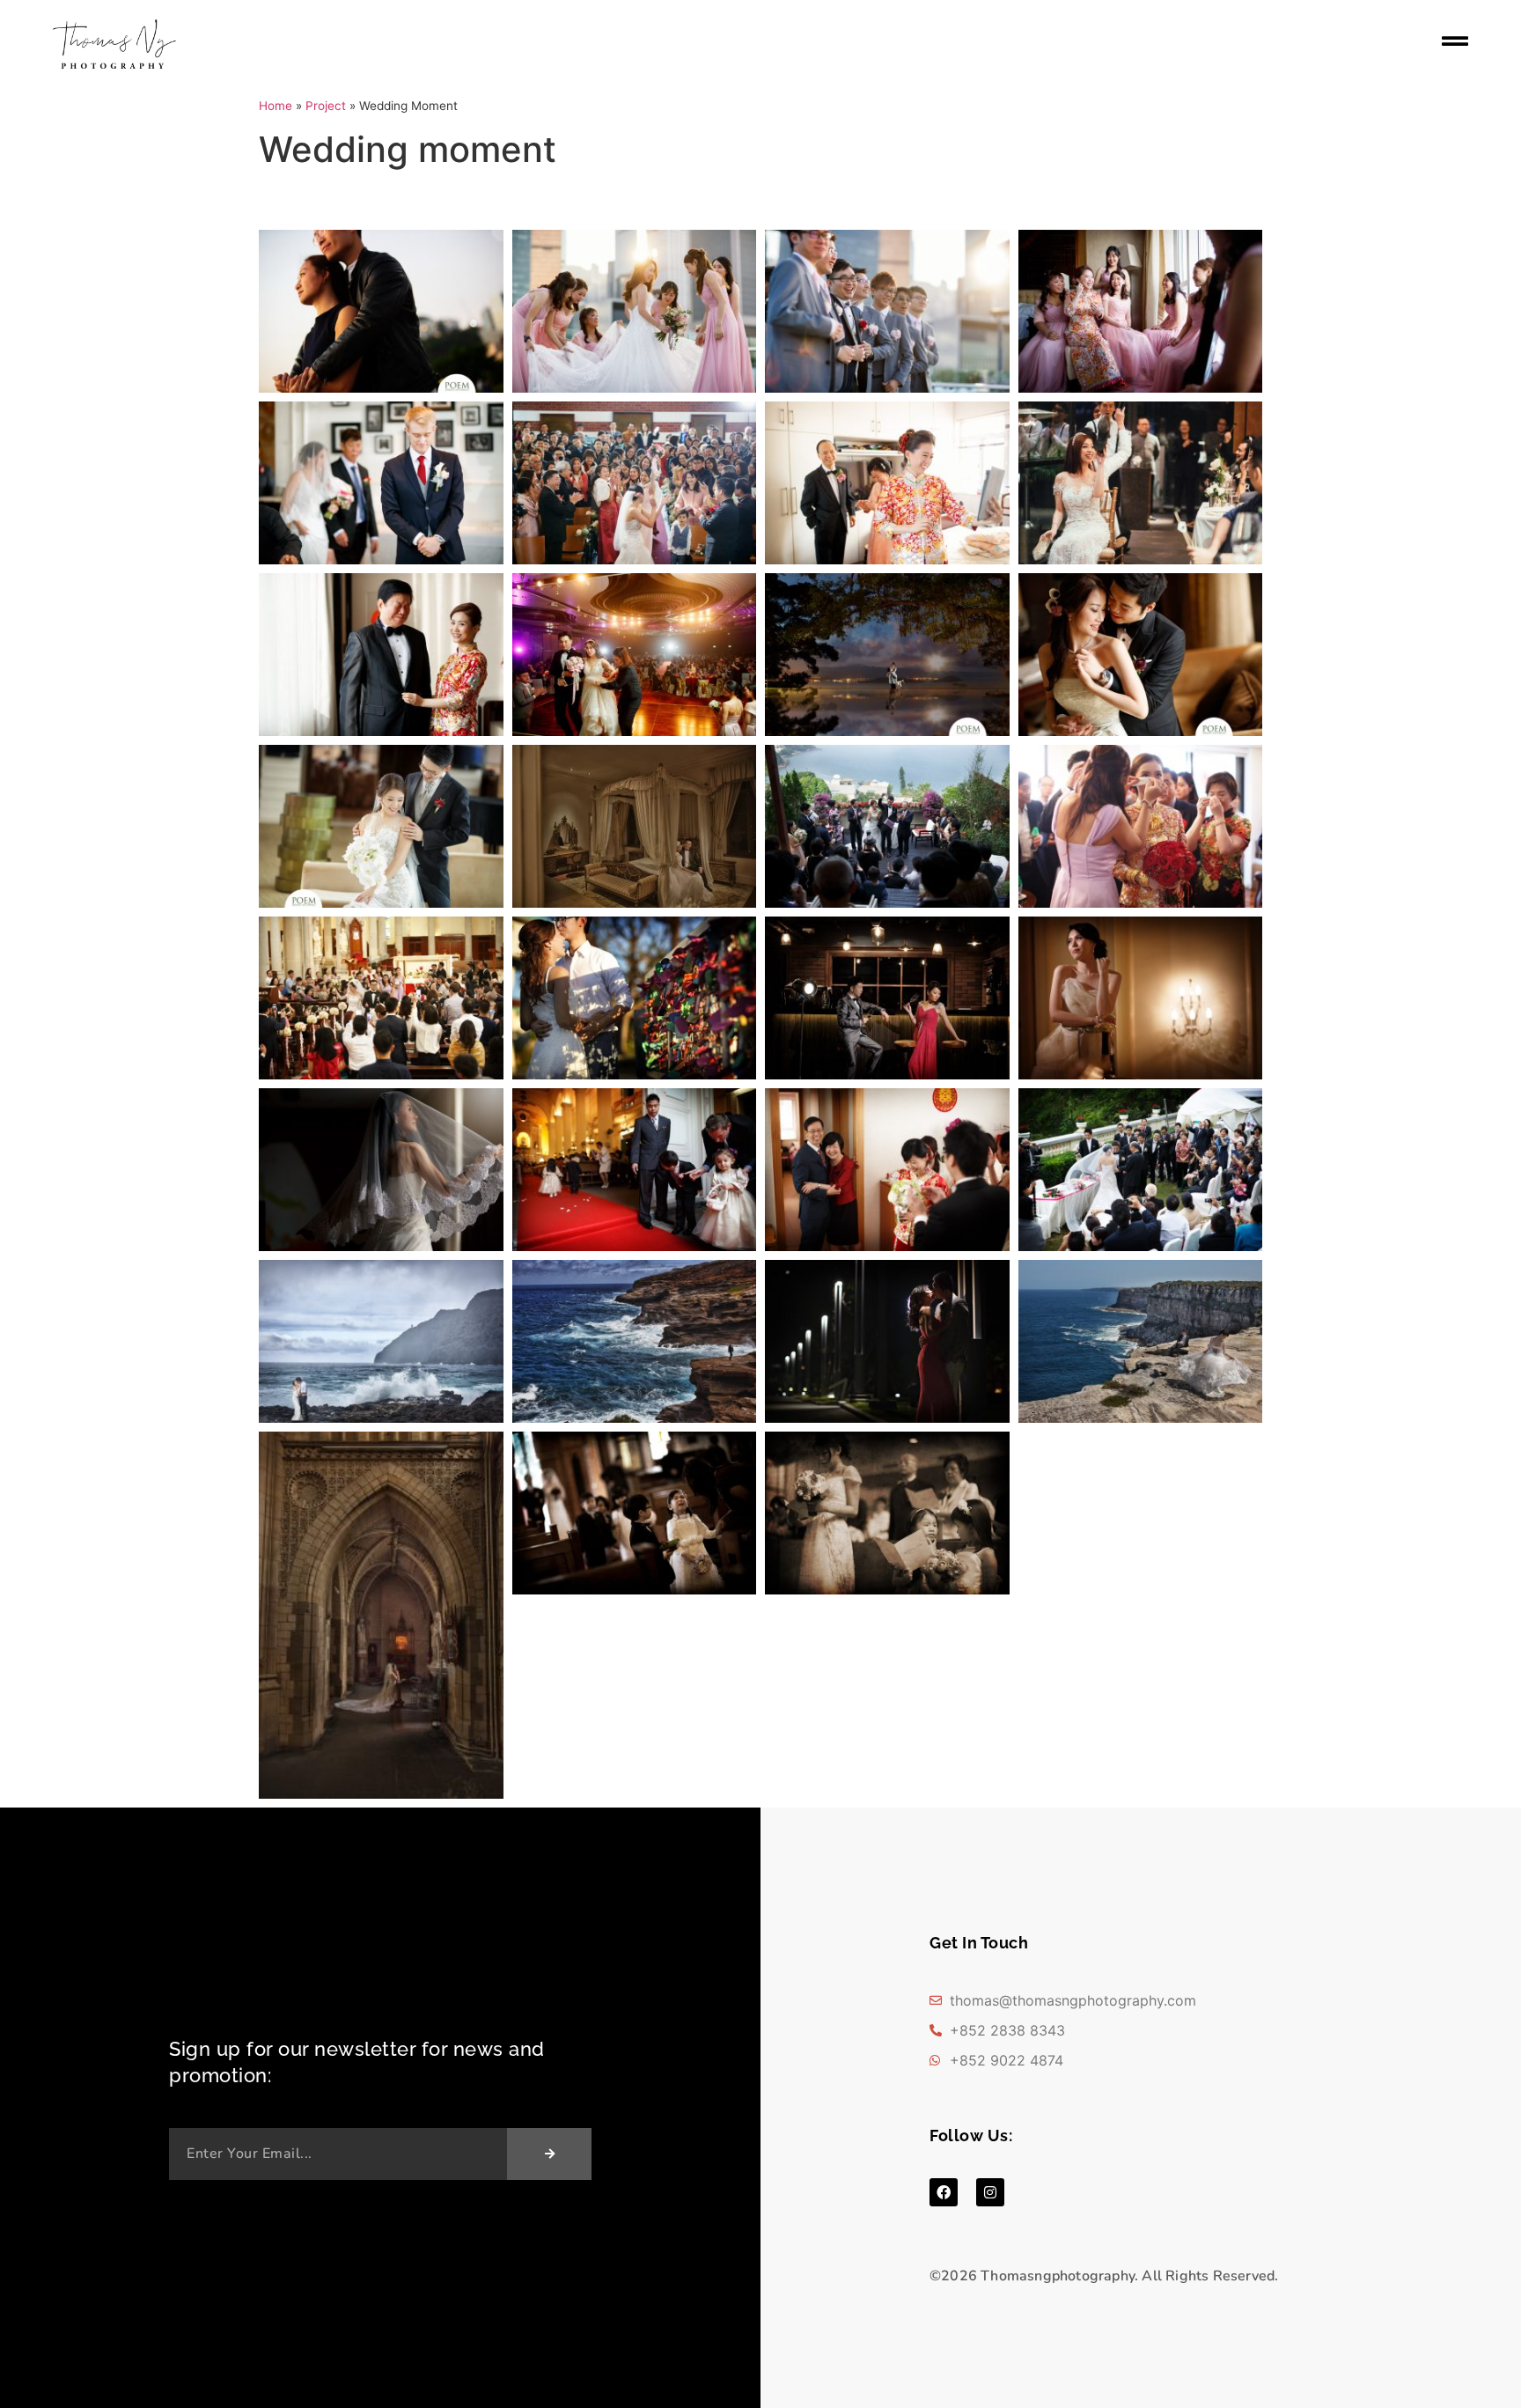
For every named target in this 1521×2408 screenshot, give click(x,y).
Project (326, 106)
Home (276, 106)
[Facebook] (944, 2192)
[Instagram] (990, 2192)
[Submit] (549, 2154)
